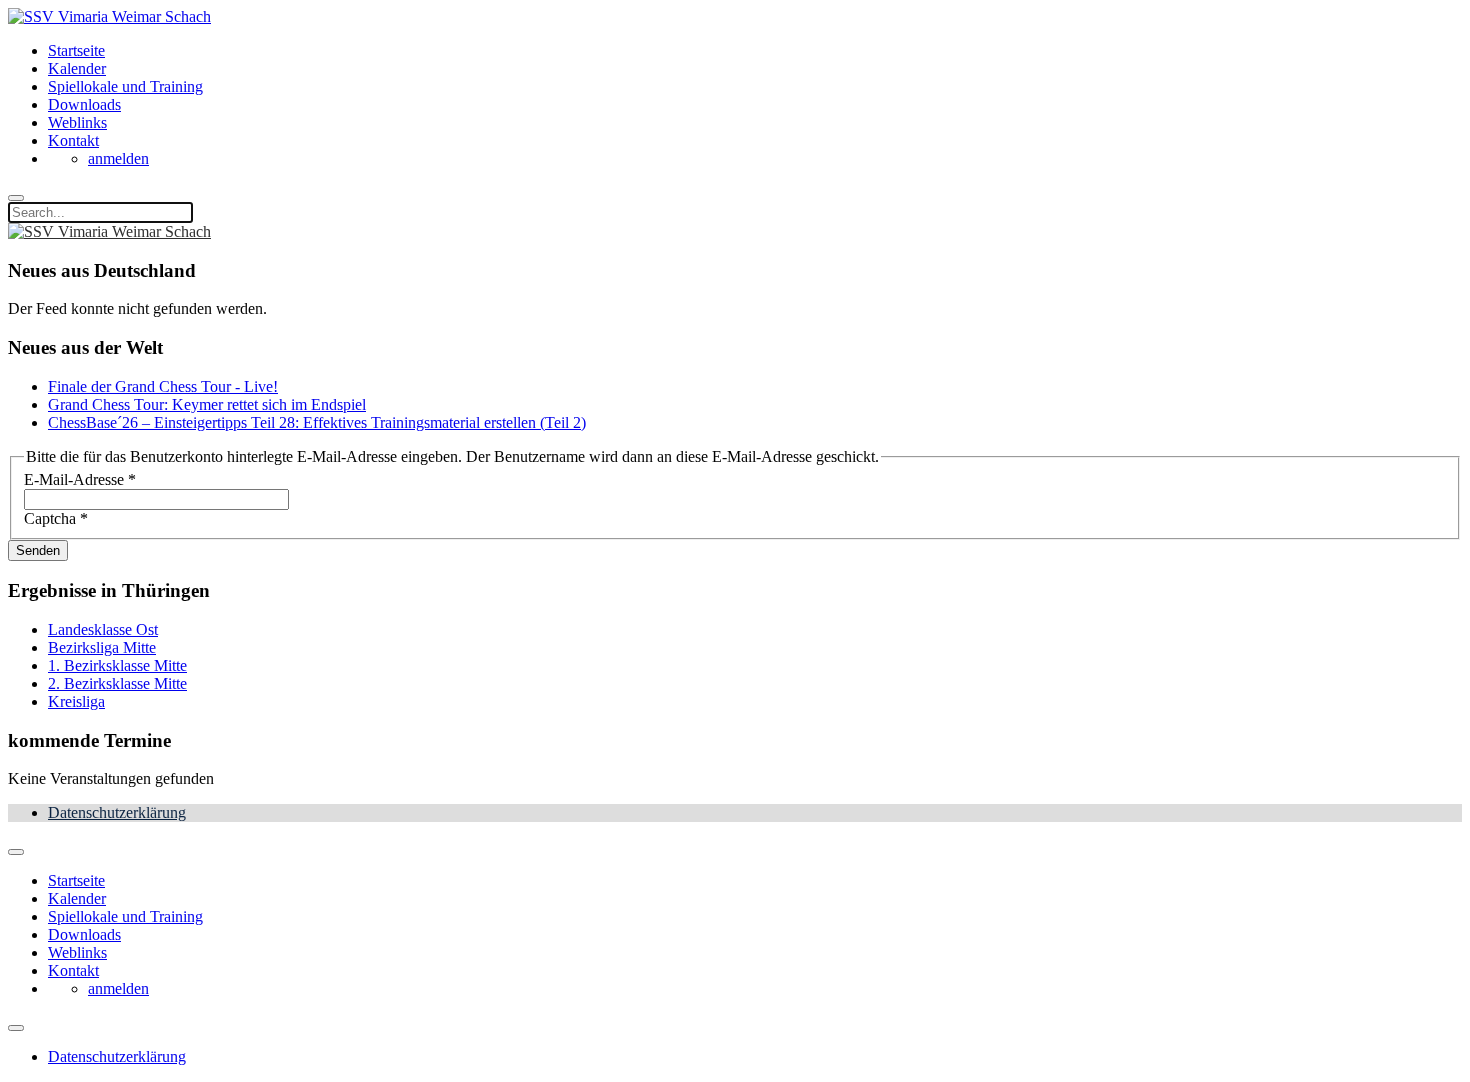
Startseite (76, 50)
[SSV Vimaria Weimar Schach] (109, 16)
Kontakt (73, 140)
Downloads (84, 104)
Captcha (56, 518)
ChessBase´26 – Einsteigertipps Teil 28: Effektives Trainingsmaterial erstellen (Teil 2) (317, 422)
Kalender (77, 68)
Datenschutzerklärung (117, 812)
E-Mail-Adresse (80, 479)
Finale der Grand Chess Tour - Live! (163, 386)
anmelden (118, 158)
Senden (38, 550)
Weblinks (77, 122)
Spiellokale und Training (125, 86)
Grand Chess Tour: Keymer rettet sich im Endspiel (207, 404)
